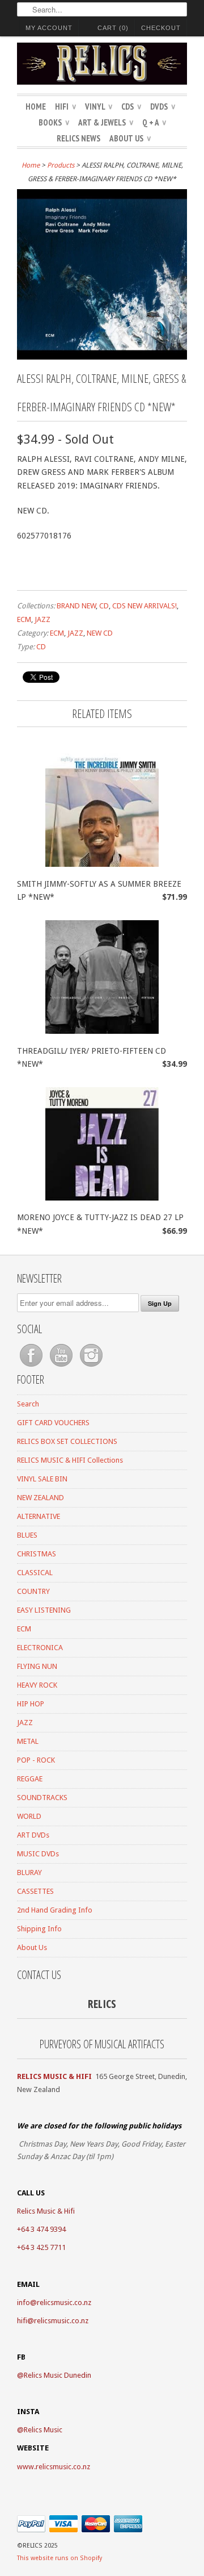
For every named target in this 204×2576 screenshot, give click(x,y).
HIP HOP (31, 1704)
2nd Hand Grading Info (55, 1910)
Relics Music (43, 2430)
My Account (49, 28)
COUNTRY (33, 1591)
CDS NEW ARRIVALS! (144, 606)
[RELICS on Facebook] (32, 1367)
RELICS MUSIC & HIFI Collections (70, 1460)
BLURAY (29, 1872)
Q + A (154, 122)
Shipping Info (39, 1929)
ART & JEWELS (106, 122)
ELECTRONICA (40, 1648)
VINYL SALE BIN (42, 1479)
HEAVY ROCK (37, 1685)
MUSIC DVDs (38, 1854)
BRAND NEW (76, 606)
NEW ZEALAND (41, 1498)
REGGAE (30, 1779)
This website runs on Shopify (59, 2558)
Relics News (78, 138)
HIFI (65, 107)
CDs (131, 107)
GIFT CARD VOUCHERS (53, 1423)
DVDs (163, 107)
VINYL (99, 107)
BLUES (27, 1535)
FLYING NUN (37, 1666)
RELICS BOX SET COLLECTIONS (67, 1441)
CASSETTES (35, 1891)
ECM (24, 619)
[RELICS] (102, 65)
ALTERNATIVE (39, 1516)
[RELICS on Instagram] (91, 1367)
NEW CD (100, 633)
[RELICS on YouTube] (62, 1367)
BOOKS (54, 122)
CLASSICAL (35, 1573)
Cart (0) (113, 28)
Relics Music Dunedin (58, 2375)
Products (61, 165)
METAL (28, 1741)
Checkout (161, 28)
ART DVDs (33, 1835)
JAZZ (42, 619)
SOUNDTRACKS (42, 1798)
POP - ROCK (36, 1760)
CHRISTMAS (37, 1554)
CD (104, 606)
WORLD (29, 1816)
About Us (130, 138)
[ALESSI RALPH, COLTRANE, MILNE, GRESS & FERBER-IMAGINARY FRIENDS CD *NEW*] (102, 357)
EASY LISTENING (44, 1610)
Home (36, 107)
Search (28, 1404)
